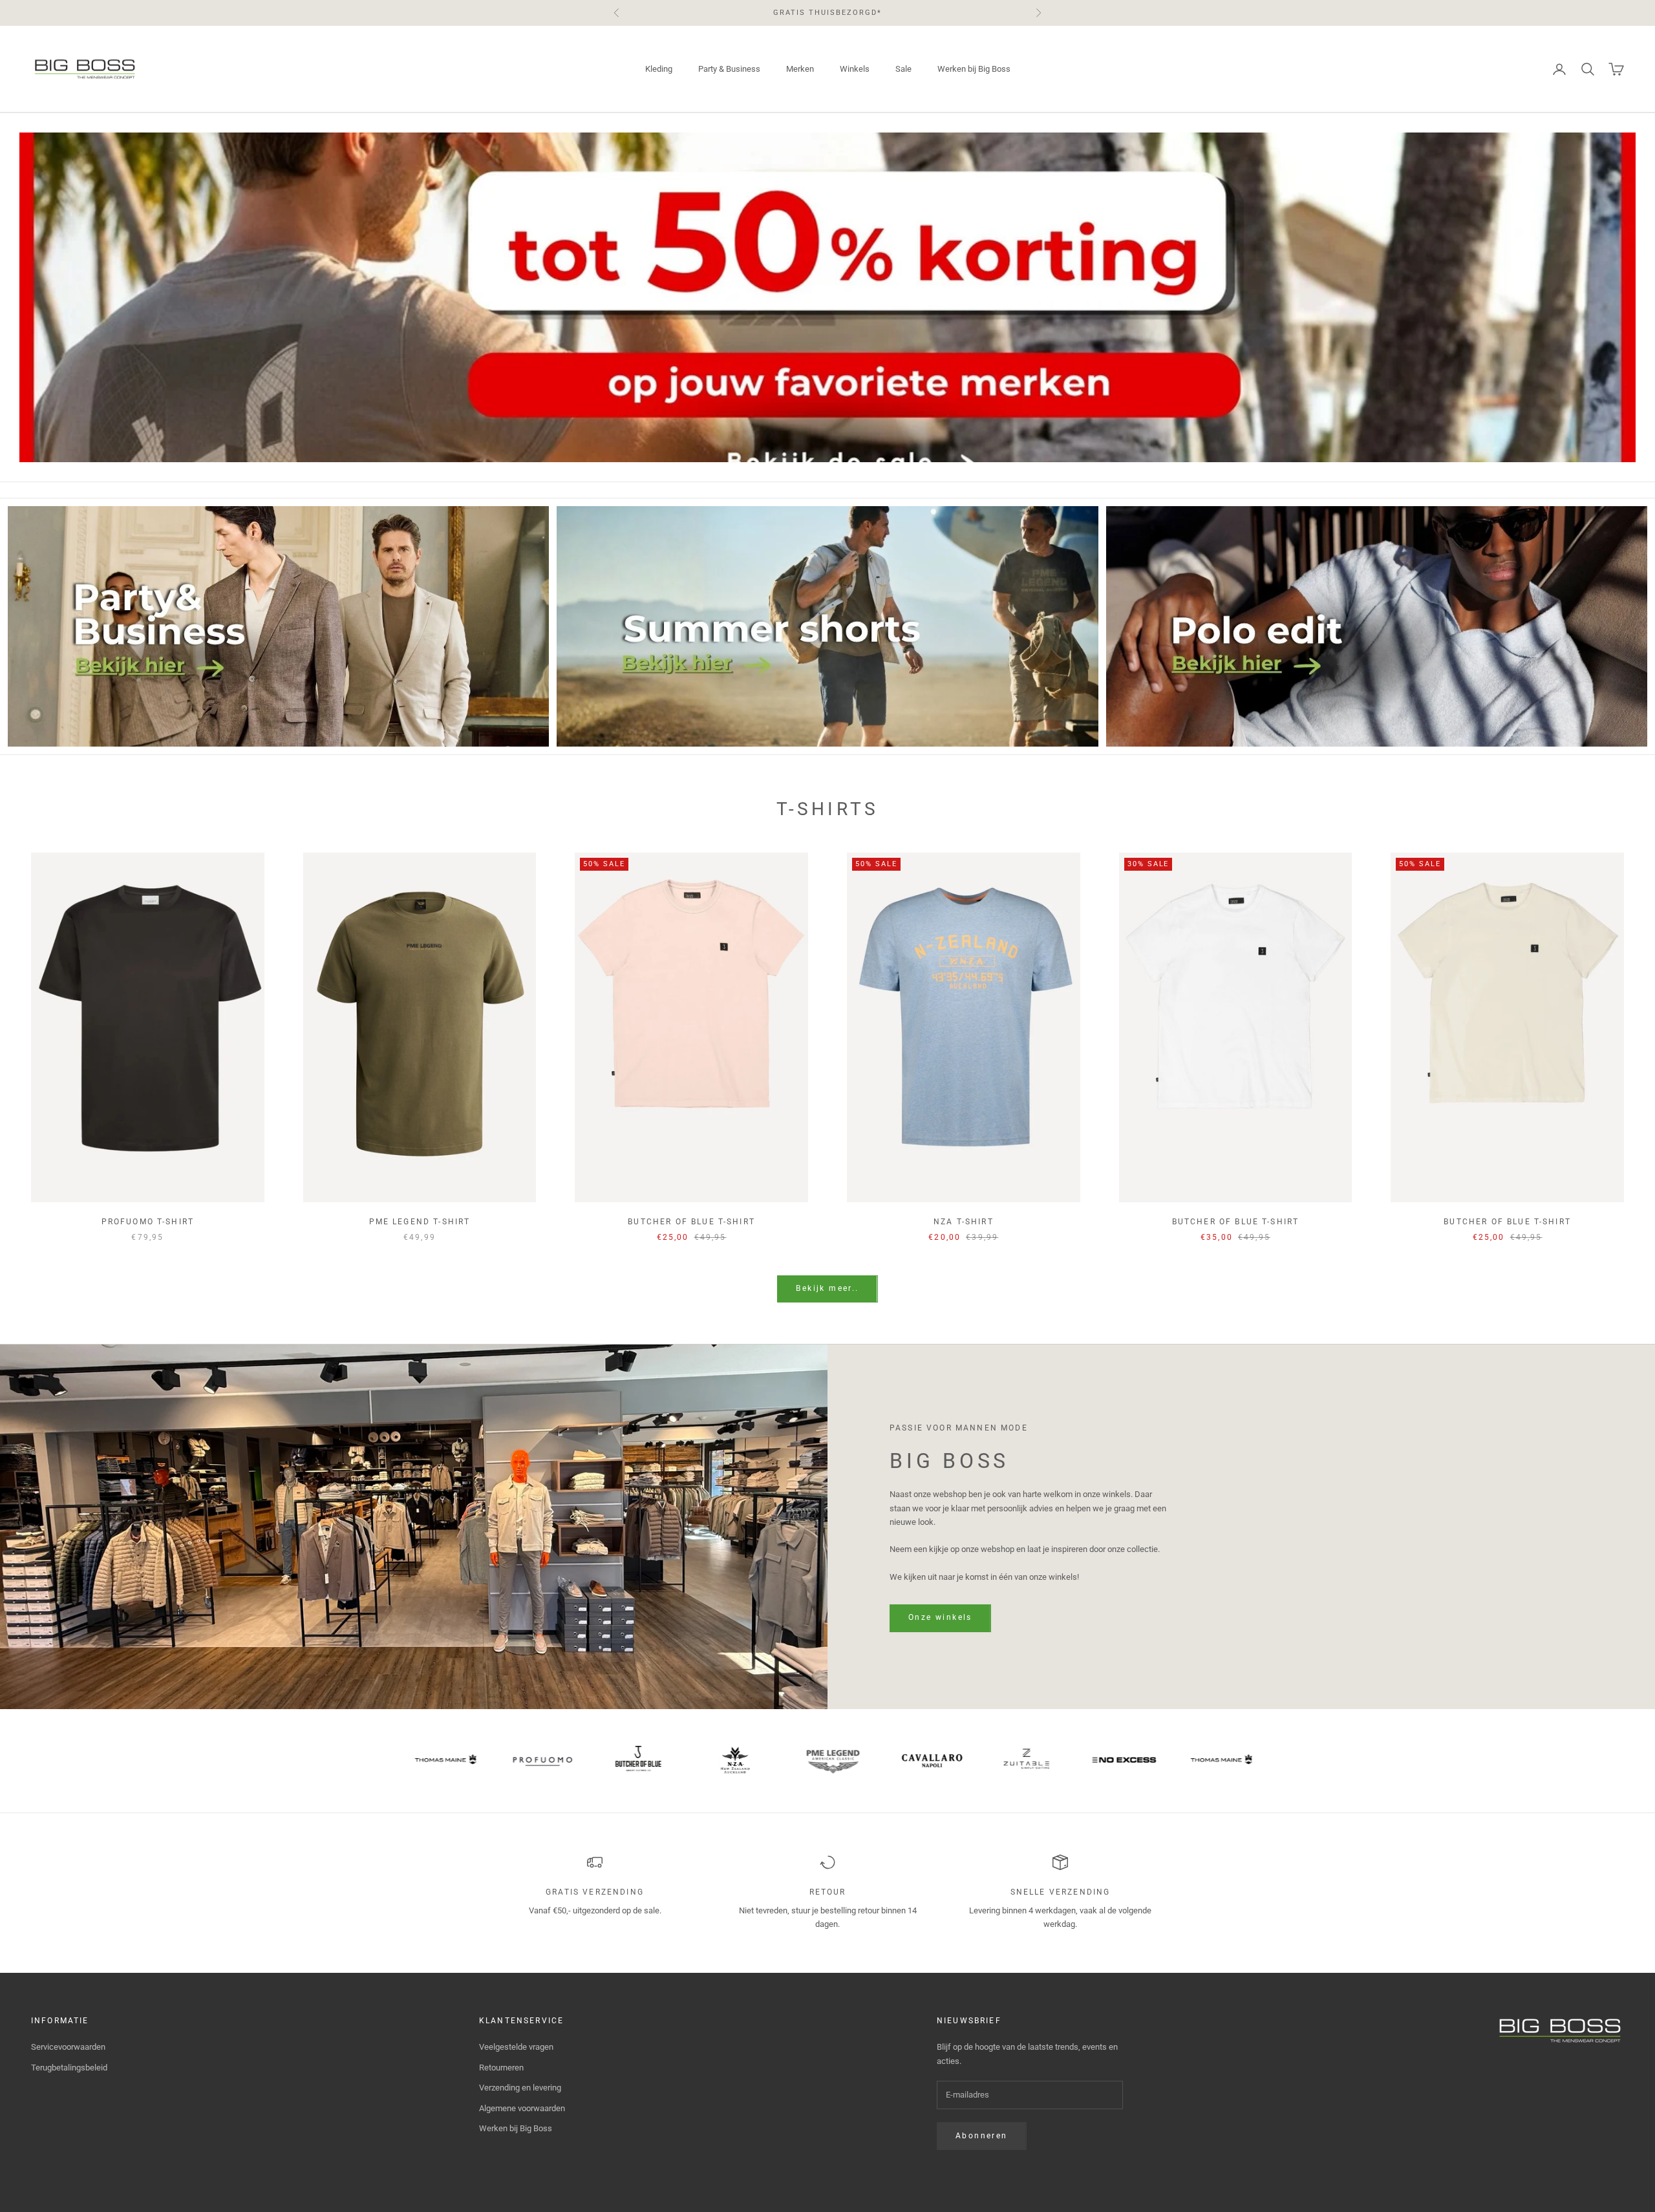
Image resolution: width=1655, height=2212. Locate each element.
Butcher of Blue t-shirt (691, 1222)
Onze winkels (940, 1617)
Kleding (659, 69)
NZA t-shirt (964, 1222)
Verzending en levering (520, 2088)
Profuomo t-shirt (148, 1222)
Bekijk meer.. (827, 1288)
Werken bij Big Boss (974, 69)
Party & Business (729, 69)
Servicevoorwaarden (68, 2047)
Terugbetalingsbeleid (69, 2068)
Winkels (855, 69)
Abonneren (982, 2136)
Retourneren (501, 2068)
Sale (903, 69)
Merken (800, 69)
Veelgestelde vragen (516, 2047)
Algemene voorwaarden (522, 2108)
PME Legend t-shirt (420, 1222)
